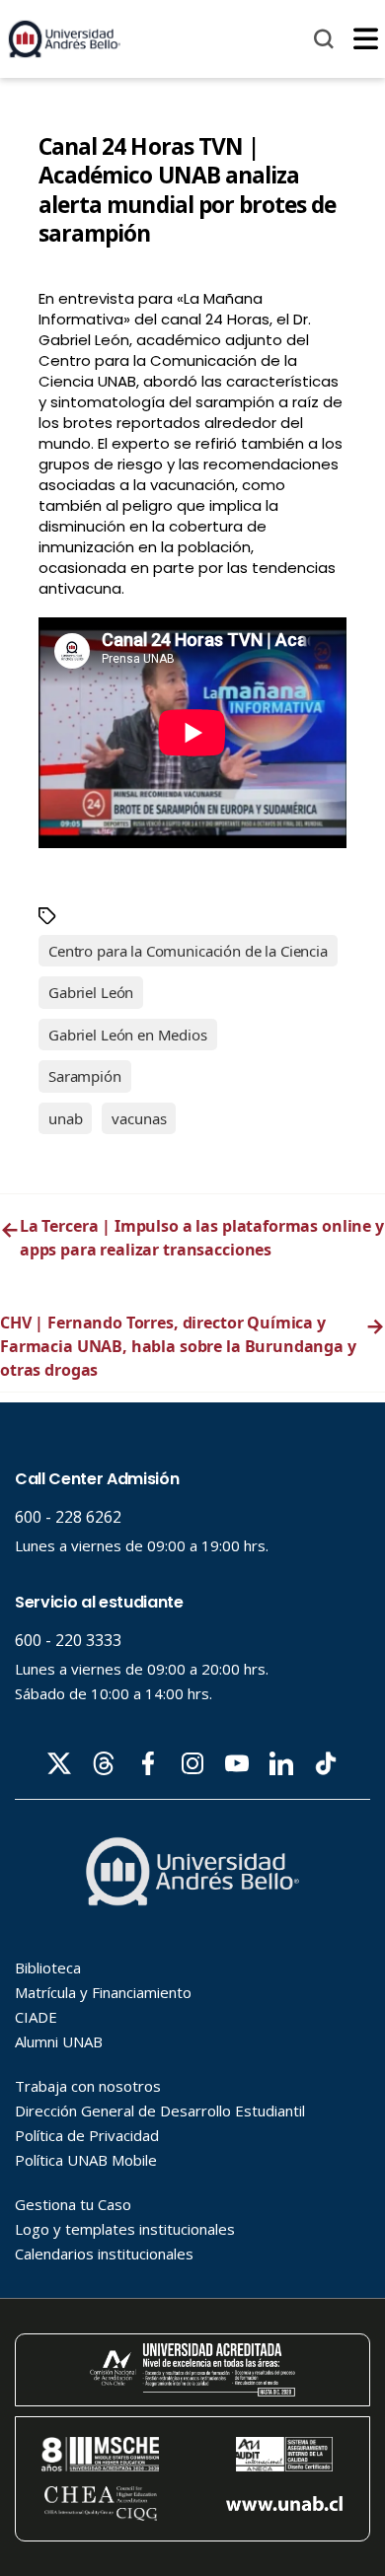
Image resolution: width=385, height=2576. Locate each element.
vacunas (139, 1118)
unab (65, 1118)
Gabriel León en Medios (128, 1035)
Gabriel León (91, 992)
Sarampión (85, 1076)
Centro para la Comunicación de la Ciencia (188, 951)
